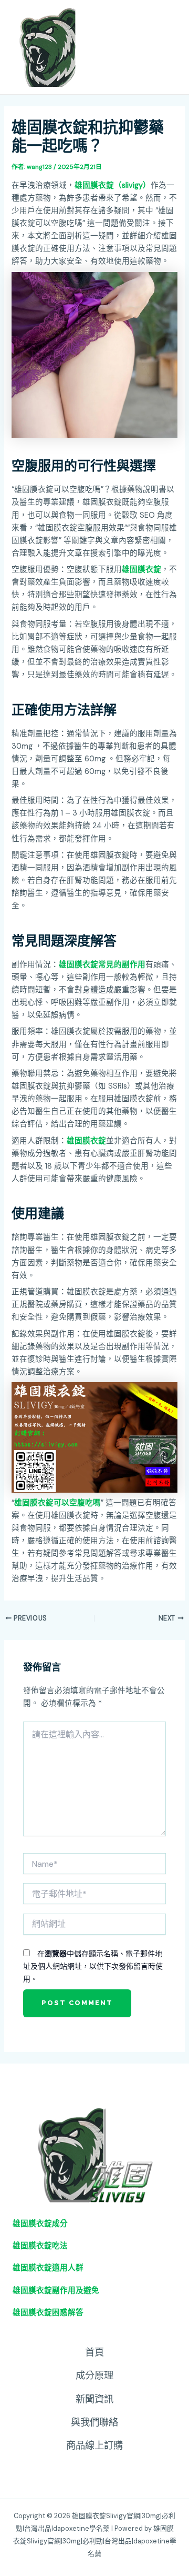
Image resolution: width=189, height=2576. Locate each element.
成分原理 (94, 2376)
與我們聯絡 (94, 2422)
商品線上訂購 (94, 2446)
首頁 (94, 2352)
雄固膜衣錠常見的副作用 (102, 965)
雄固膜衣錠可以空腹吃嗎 (57, 1503)
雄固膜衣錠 (141, 570)
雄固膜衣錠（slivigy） (113, 185)
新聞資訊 (94, 2399)
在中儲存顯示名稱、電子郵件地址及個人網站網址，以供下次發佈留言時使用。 (93, 1966)
